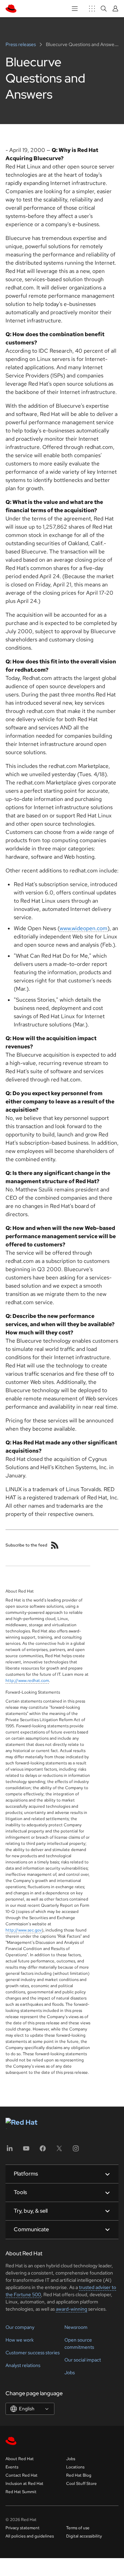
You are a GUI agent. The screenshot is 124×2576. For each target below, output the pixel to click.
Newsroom (76, 2327)
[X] (59, 2151)
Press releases (21, 44)
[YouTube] (26, 2151)
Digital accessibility (84, 2536)
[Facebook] (43, 2151)
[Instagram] (76, 2151)
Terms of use (78, 2528)
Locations (75, 2467)
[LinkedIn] (10, 2151)
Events (12, 2467)
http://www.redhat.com (27, 1681)
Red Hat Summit (21, 2492)
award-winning (71, 2309)
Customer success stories (33, 2353)
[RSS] (55, 1545)
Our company (20, 2327)
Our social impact (83, 2360)
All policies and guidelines (30, 2536)
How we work (20, 2340)
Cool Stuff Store (81, 2484)
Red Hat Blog (79, 2475)
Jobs (70, 2373)
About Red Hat (20, 2459)
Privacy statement (23, 2528)
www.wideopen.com (84, 928)
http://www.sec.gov (24, 1930)
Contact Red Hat (22, 2475)
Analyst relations (23, 2365)
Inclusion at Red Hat (24, 2484)
